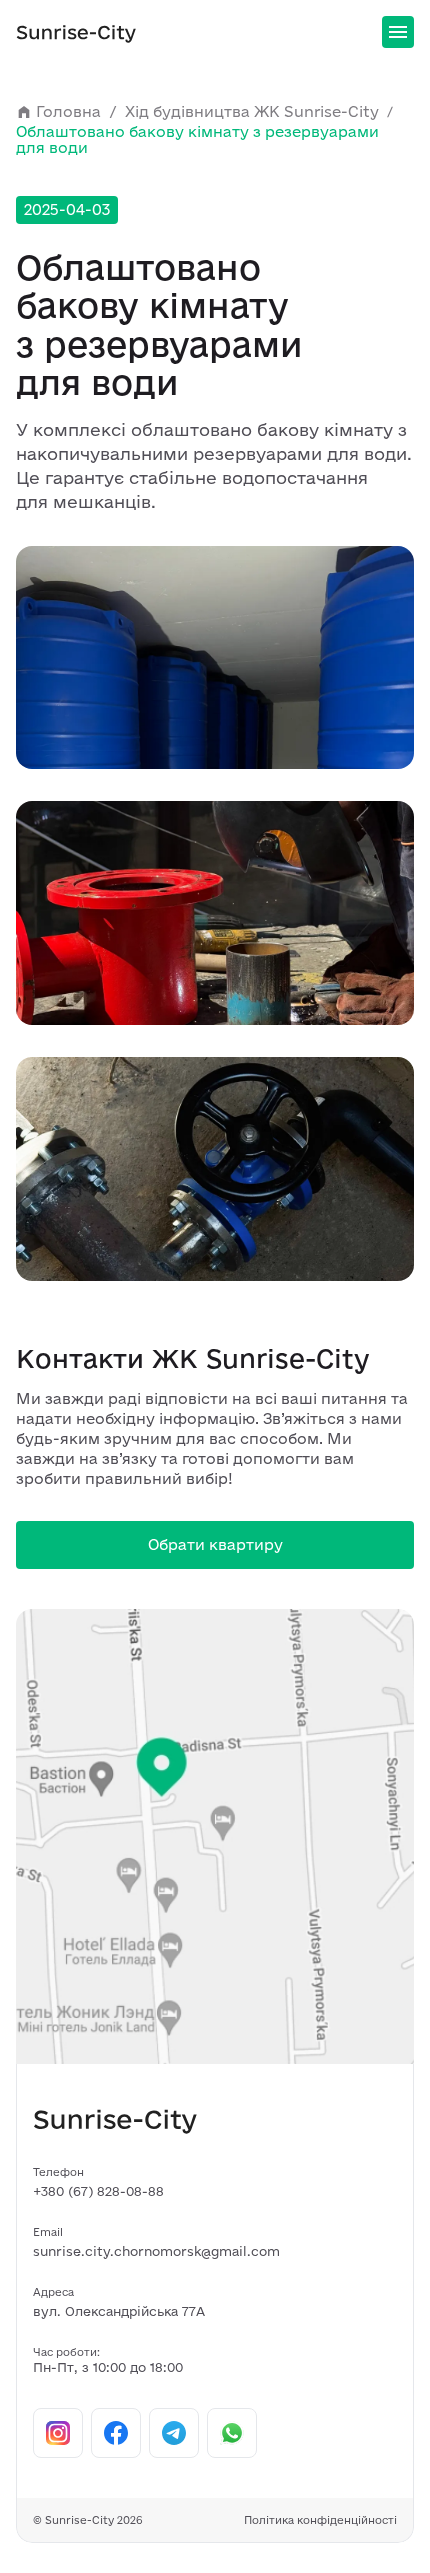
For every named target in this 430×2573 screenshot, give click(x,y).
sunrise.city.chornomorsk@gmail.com (156, 2251)
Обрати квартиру (215, 1544)
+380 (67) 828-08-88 (98, 2191)
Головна (68, 112)
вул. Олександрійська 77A (119, 2311)
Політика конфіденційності (320, 2520)
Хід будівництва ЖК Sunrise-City (252, 112)
